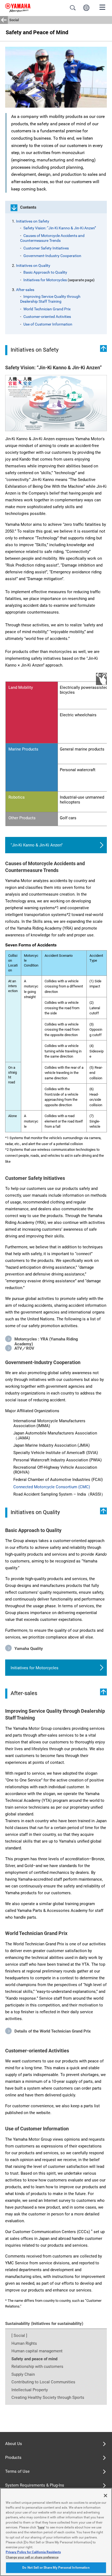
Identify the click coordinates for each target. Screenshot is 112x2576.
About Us (14, 2444)
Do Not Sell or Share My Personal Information (56, 2568)
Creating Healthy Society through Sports (48, 2397)
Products (13, 2458)
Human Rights (24, 2343)
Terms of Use (17, 2471)
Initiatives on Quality (33, 265)
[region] (56, 2532)
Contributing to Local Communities (43, 2382)
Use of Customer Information (48, 324)
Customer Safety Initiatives (46, 248)
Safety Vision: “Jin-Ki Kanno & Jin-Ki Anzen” (60, 228)
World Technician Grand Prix (47, 309)
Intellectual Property (30, 2390)
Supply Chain (23, 2374)
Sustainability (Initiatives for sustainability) (44, 2324)
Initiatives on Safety (33, 221)
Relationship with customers (37, 2366)
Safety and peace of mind (34, 2359)
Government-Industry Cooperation (52, 256)
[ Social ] (19, 2336)
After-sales (25, 290)
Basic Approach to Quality (45, 272)
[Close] (105, 2496)
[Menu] (102, 7)
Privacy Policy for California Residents (33, 2552)
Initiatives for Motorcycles (45, 280)
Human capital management (37, 2351)
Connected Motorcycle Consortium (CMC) (52, 1487)
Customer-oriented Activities (47, 317)
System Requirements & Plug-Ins (35, 2485)
